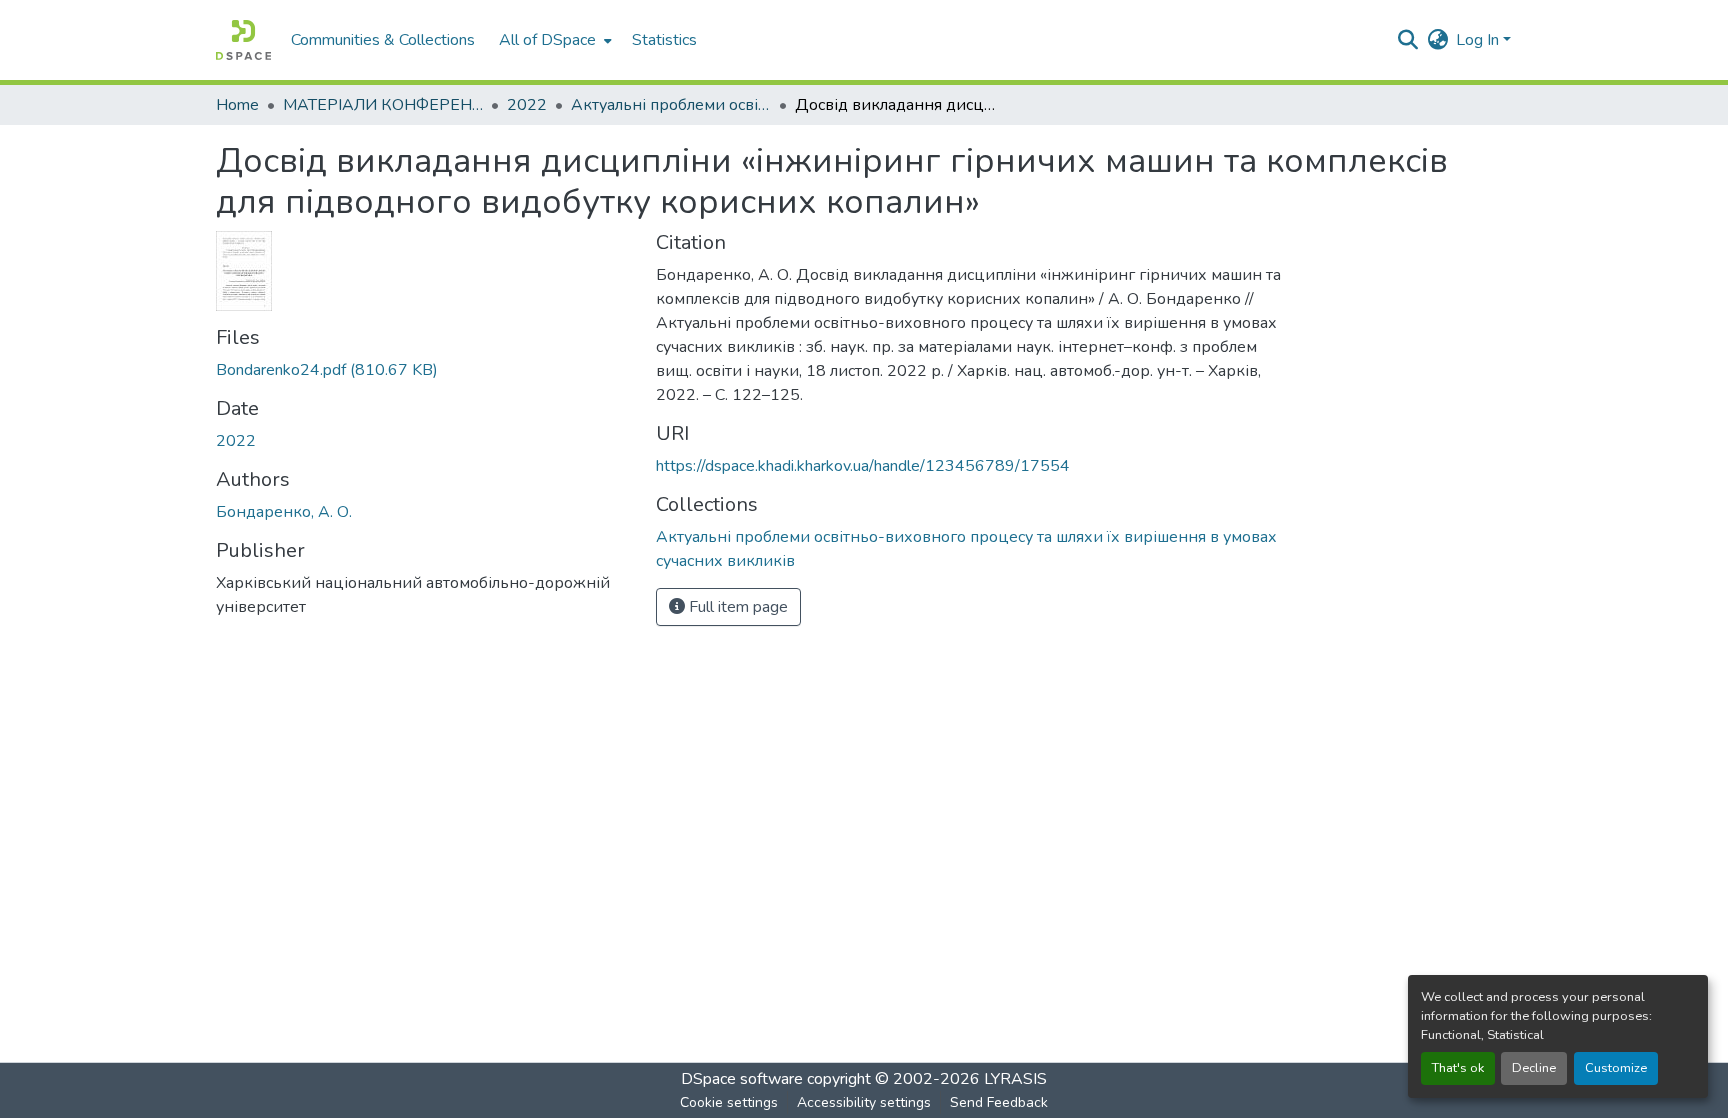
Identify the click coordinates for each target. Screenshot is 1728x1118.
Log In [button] (1479, 40)
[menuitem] (553, 40)
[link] (424, 370)
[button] (243, 40)
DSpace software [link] (742, 1079)
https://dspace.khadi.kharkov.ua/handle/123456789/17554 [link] (863, 466)
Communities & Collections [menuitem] (383, 40)
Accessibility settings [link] (864, 1102)
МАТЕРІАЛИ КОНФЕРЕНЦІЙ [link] (383, 105)
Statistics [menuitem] (664, 40)
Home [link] (237, 105)
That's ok (1458, 1068)
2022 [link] (527, 105)
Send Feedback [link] (999, 1102)
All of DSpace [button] (547, 40)
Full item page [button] (736, 607)
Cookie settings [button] (729, 1102)
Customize (1616, 1068)
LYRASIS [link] (1015, 1079)
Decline (1534, 1068)
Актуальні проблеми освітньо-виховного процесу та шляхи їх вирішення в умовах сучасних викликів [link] (671, 105)
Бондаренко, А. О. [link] (284, 512)
